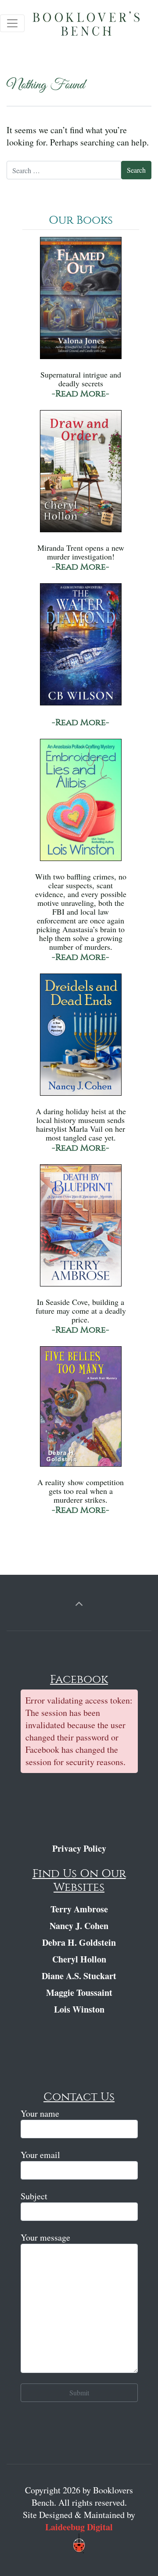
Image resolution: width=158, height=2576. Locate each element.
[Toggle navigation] (12, 23)
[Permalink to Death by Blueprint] (81, 1230)
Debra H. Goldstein (79, 1942)
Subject (34, 2196)
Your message (45, 2237)
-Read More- (81, 394)
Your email (40, 2155)
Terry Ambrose (79, 1909)
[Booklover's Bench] (91, 26)
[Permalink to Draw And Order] (81, 475)
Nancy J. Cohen (79, 1926)
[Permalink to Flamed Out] (81, 302)
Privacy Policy (79, 1848)
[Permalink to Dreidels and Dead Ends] (81, 1039)
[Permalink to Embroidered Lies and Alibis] (81, 804)
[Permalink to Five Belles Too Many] (81, 1411)
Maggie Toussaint (79, 1993)
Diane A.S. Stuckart (79, 1976)
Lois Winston (79, 2009)
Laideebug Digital (79, 2527)
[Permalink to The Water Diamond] (81, 649)
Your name (40, 2113)
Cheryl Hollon (79, 1959)
